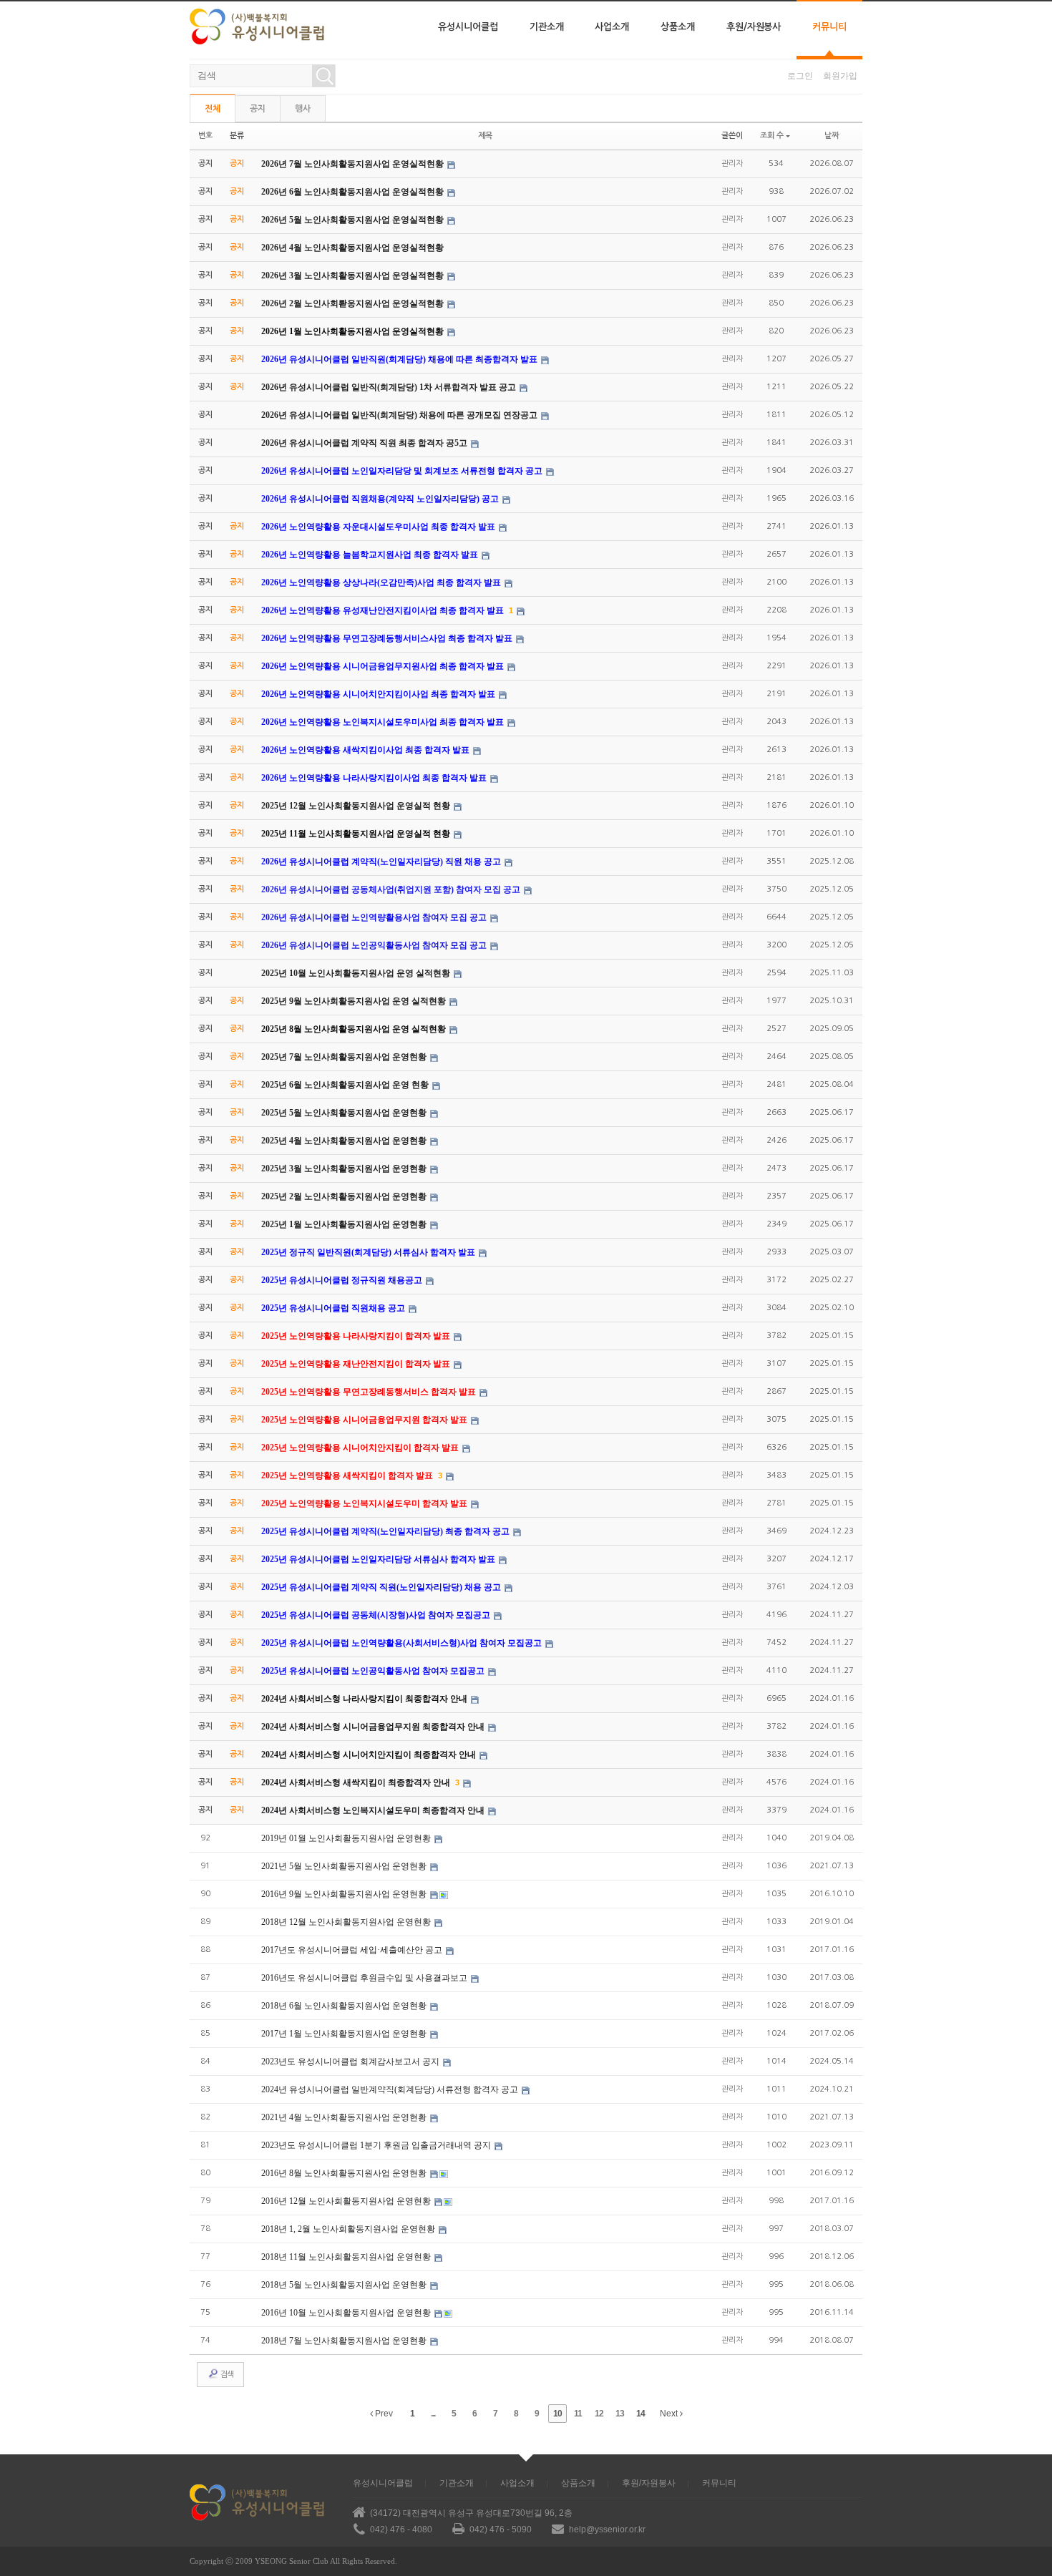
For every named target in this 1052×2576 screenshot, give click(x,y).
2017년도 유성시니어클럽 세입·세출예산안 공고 (353, 1950)
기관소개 (547, 27)
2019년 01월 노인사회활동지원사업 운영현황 (347, 1838)
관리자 (732, 164)
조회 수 (772, 136)
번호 (205, 136)
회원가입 (840, 76)
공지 (258, 109)
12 (599, 2414)
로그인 (800, 76)
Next (670, 2414)
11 (578, 2414)
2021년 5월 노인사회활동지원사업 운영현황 (345, 1866)
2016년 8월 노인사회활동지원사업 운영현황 (345, 2173)
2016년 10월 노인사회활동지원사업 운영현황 (347, 2313)
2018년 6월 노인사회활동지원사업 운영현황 (345, 2006)
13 (620, 2414)
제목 (485, 136)
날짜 (832, 136)
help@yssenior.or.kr (607, 2529)
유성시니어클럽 (468, 27)
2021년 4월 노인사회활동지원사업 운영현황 (345, 2117)
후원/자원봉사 (754, 27)
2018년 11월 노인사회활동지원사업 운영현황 (347, 2257)
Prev (383, 2414)
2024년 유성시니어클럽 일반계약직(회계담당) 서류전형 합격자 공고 (391, 2089)
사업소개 (612, 27)
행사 (303, 109)
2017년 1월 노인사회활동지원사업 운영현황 (345, 2034)
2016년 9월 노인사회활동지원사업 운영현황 (345, 1894)
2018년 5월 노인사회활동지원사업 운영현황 (345, 2285)
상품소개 (678, 27)
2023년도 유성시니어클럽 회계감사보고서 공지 (351, 2062)
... (433, 2414)
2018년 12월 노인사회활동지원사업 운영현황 (347, 1922)
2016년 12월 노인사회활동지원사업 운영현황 (347, 2201)
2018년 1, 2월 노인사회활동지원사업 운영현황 (349, 2229)
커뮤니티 (829, 27)
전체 (213, 109)
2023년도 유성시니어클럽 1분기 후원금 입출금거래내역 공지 (377, 2145)
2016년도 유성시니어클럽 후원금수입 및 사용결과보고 (365, 1978)
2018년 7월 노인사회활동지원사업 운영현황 (345, 2341)
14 (641, 2414)
